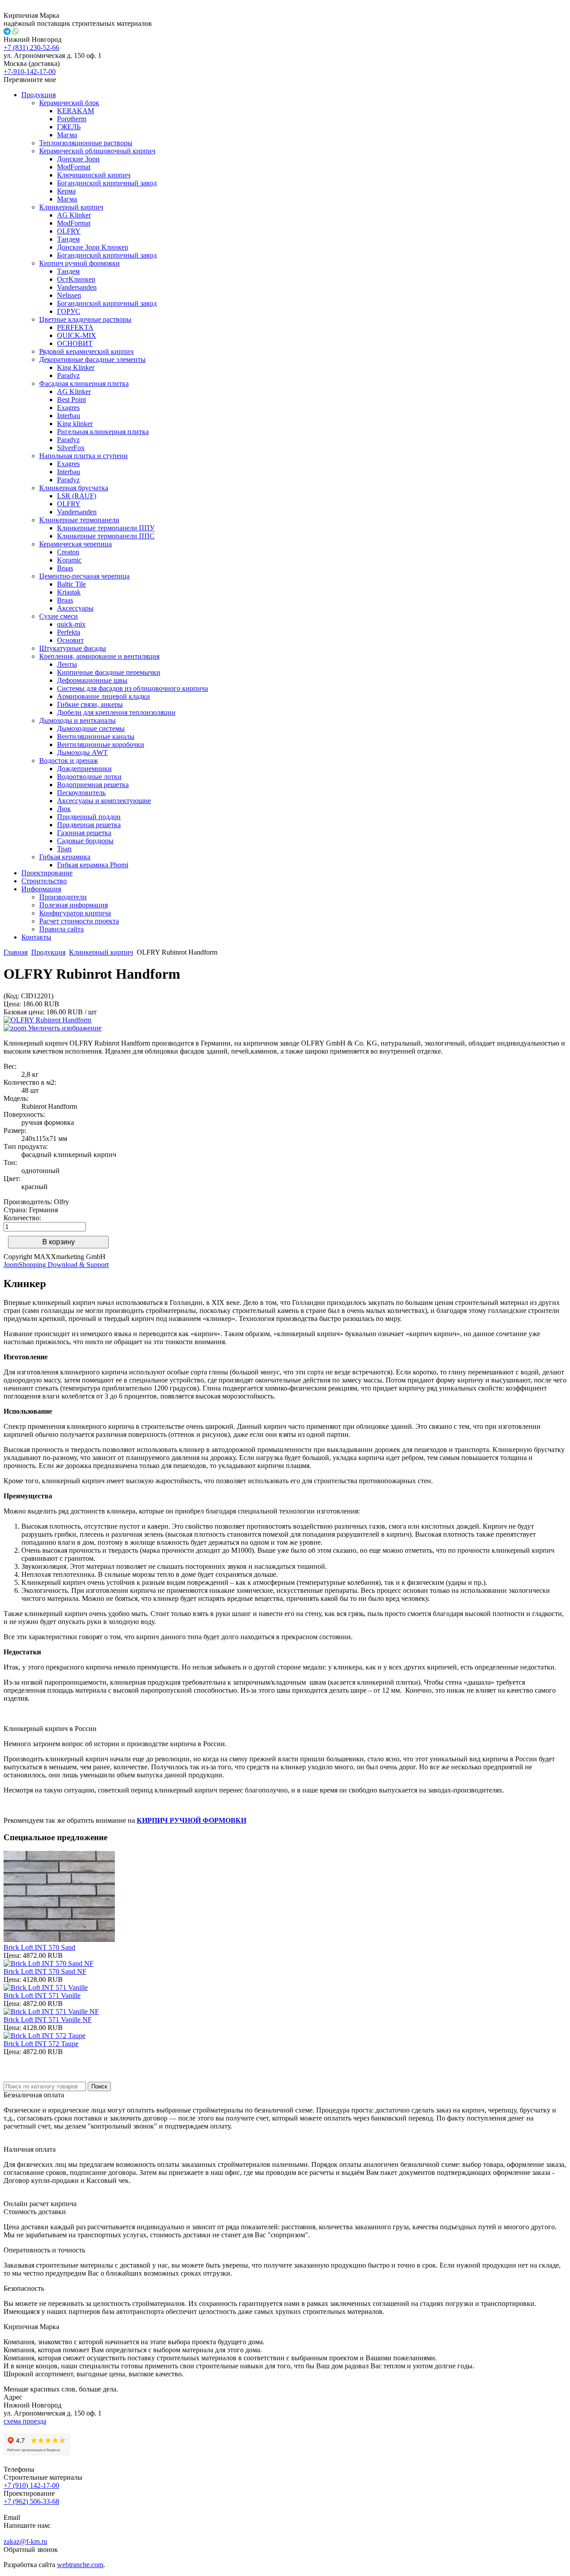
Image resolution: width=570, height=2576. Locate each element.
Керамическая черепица (75, 544)
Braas (65, 568)
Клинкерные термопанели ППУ (106, 528)
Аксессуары (75, 608)
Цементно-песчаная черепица (84, 576)
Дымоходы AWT (82, 753)
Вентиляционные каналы (96, 736)
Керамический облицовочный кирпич (97, 151)
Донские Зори (78, 159)
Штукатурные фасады (73, 648)
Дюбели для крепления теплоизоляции (116, 712)
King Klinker (76, 367)
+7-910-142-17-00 (30, 72)
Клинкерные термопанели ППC (106, 536)
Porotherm (72, 119)
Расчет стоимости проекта (79, 921)
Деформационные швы (92, 680)
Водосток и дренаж (69, 761)
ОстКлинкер (76, 279)
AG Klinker (74, 215)
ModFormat (74, 167)
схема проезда (25, 2421)
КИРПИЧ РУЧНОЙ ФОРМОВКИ (191, 1820)
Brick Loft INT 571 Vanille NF (48, 2020)
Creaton (68, 552)
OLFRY (69, 231)
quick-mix (71, 624)
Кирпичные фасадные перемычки (109, 672)
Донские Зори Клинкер (93, 247)
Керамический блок (69, 103)
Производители (63, 897)
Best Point (71, 400)
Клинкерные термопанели (79, 520)
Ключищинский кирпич (94, 175)
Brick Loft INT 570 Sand (39, 1947)
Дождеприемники (84, 769)
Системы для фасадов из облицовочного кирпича (132, 688)
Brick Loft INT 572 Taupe (41, 2044)
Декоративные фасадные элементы (92, 359)
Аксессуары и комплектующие (104, 801)
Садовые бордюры (85, 841)
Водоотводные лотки (89, 777)
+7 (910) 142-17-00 (31, 2485)
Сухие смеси (59, 616)
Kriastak (69, 592)
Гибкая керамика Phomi (93, 865)
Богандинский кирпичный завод (107, 183)
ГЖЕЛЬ (69, 127)
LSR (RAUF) (77, 496)
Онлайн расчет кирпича (40, 2204)
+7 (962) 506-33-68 (31, 2501)
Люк (64, 809)
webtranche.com (80, 2565)
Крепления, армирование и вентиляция (99, 656)
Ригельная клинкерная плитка (103, 432)
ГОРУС (69, 311)
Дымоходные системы (91, 728)
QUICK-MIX (77, 335)
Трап (64, 849)
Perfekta (69, 632)
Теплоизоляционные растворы (86, 143)
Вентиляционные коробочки (101, 744)
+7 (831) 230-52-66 (31, 47)
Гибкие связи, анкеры (90, 704)
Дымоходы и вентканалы (77, 720)
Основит (70, 640)
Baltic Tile (71, 584)
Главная (16, 952)
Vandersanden (77, 287)
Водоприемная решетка (93, 785)
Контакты (36, 937)
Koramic (69, 560)
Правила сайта (61, 929)
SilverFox (71, 448)
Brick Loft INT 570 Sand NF (45, 1971)
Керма (66, 191)
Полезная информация (73, 905)
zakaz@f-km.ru (25, 2541)
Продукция (39, 95)
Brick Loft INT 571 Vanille (42, 1996)
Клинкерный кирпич (71, 207)
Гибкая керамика (65, 857)
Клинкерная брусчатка (74, 488)
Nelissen (69, 295)
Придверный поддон (89, 817)
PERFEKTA (75, 327)
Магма (67, 135)
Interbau (69, 416)
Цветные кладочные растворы (85, 319)
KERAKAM (75, 111)
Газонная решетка (84, 833)
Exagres (68, 408)
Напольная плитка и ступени (83, 456)
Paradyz (68, 375)
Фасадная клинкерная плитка (84, 384)
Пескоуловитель (81, 793)
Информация (41, 889)
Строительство (44, 881)
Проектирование (47, 873)
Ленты (67, 664)
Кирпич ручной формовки (79, 263)
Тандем (68, 239)
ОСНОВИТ (75, 343)
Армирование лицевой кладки (104, 696)
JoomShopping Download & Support (56, 1265)
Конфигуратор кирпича (75, 913)
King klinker (75, 424)
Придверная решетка (89, 825)
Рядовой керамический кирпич (86, 351)
